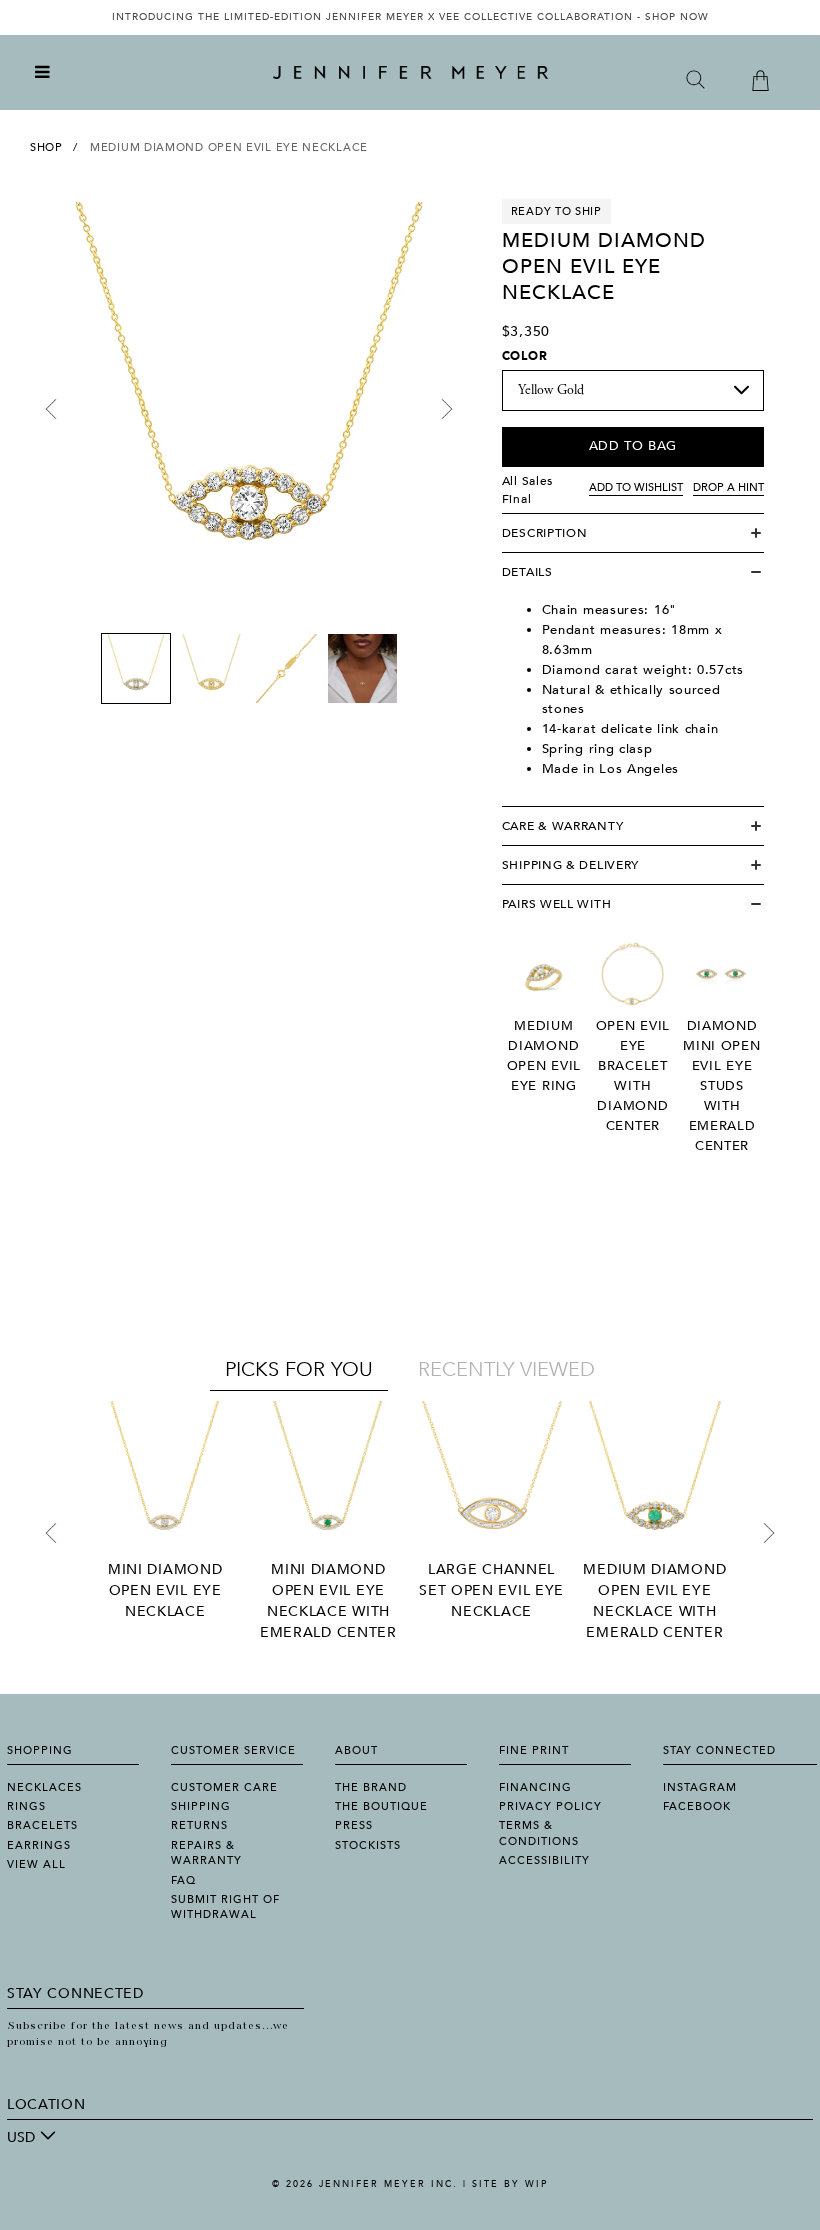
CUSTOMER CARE (224, 1787)
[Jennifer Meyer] (410, 73)
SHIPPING (201, 1806)
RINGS (26, 1806)
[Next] (447, 409)
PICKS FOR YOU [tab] (299, 1369)
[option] (410, 17)
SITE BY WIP (510, 2184)
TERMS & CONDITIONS (539, 1833)
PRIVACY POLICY (550, 1806)
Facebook (697, 1806)
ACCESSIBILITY (544, 1860)
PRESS (354, 1825)
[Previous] (51, 409)
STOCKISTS (368, 1845)
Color (525, 356)
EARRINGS (39, 1845)
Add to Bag (633, 446)
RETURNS (199, 1825)
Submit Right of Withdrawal (225, 1907)
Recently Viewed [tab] (506, 1369)
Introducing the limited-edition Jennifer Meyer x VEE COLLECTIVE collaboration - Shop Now (410, 17)
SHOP (46, 147)
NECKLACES (44, 1787)
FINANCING (535, 1787)
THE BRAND (371, 1787)
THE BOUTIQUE (381, 1806)
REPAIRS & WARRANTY (206, 1853)
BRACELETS (42, 1825)
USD (21, 2137)
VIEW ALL (36, 1864)
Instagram (700, 1787)
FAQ (183, 1880)
